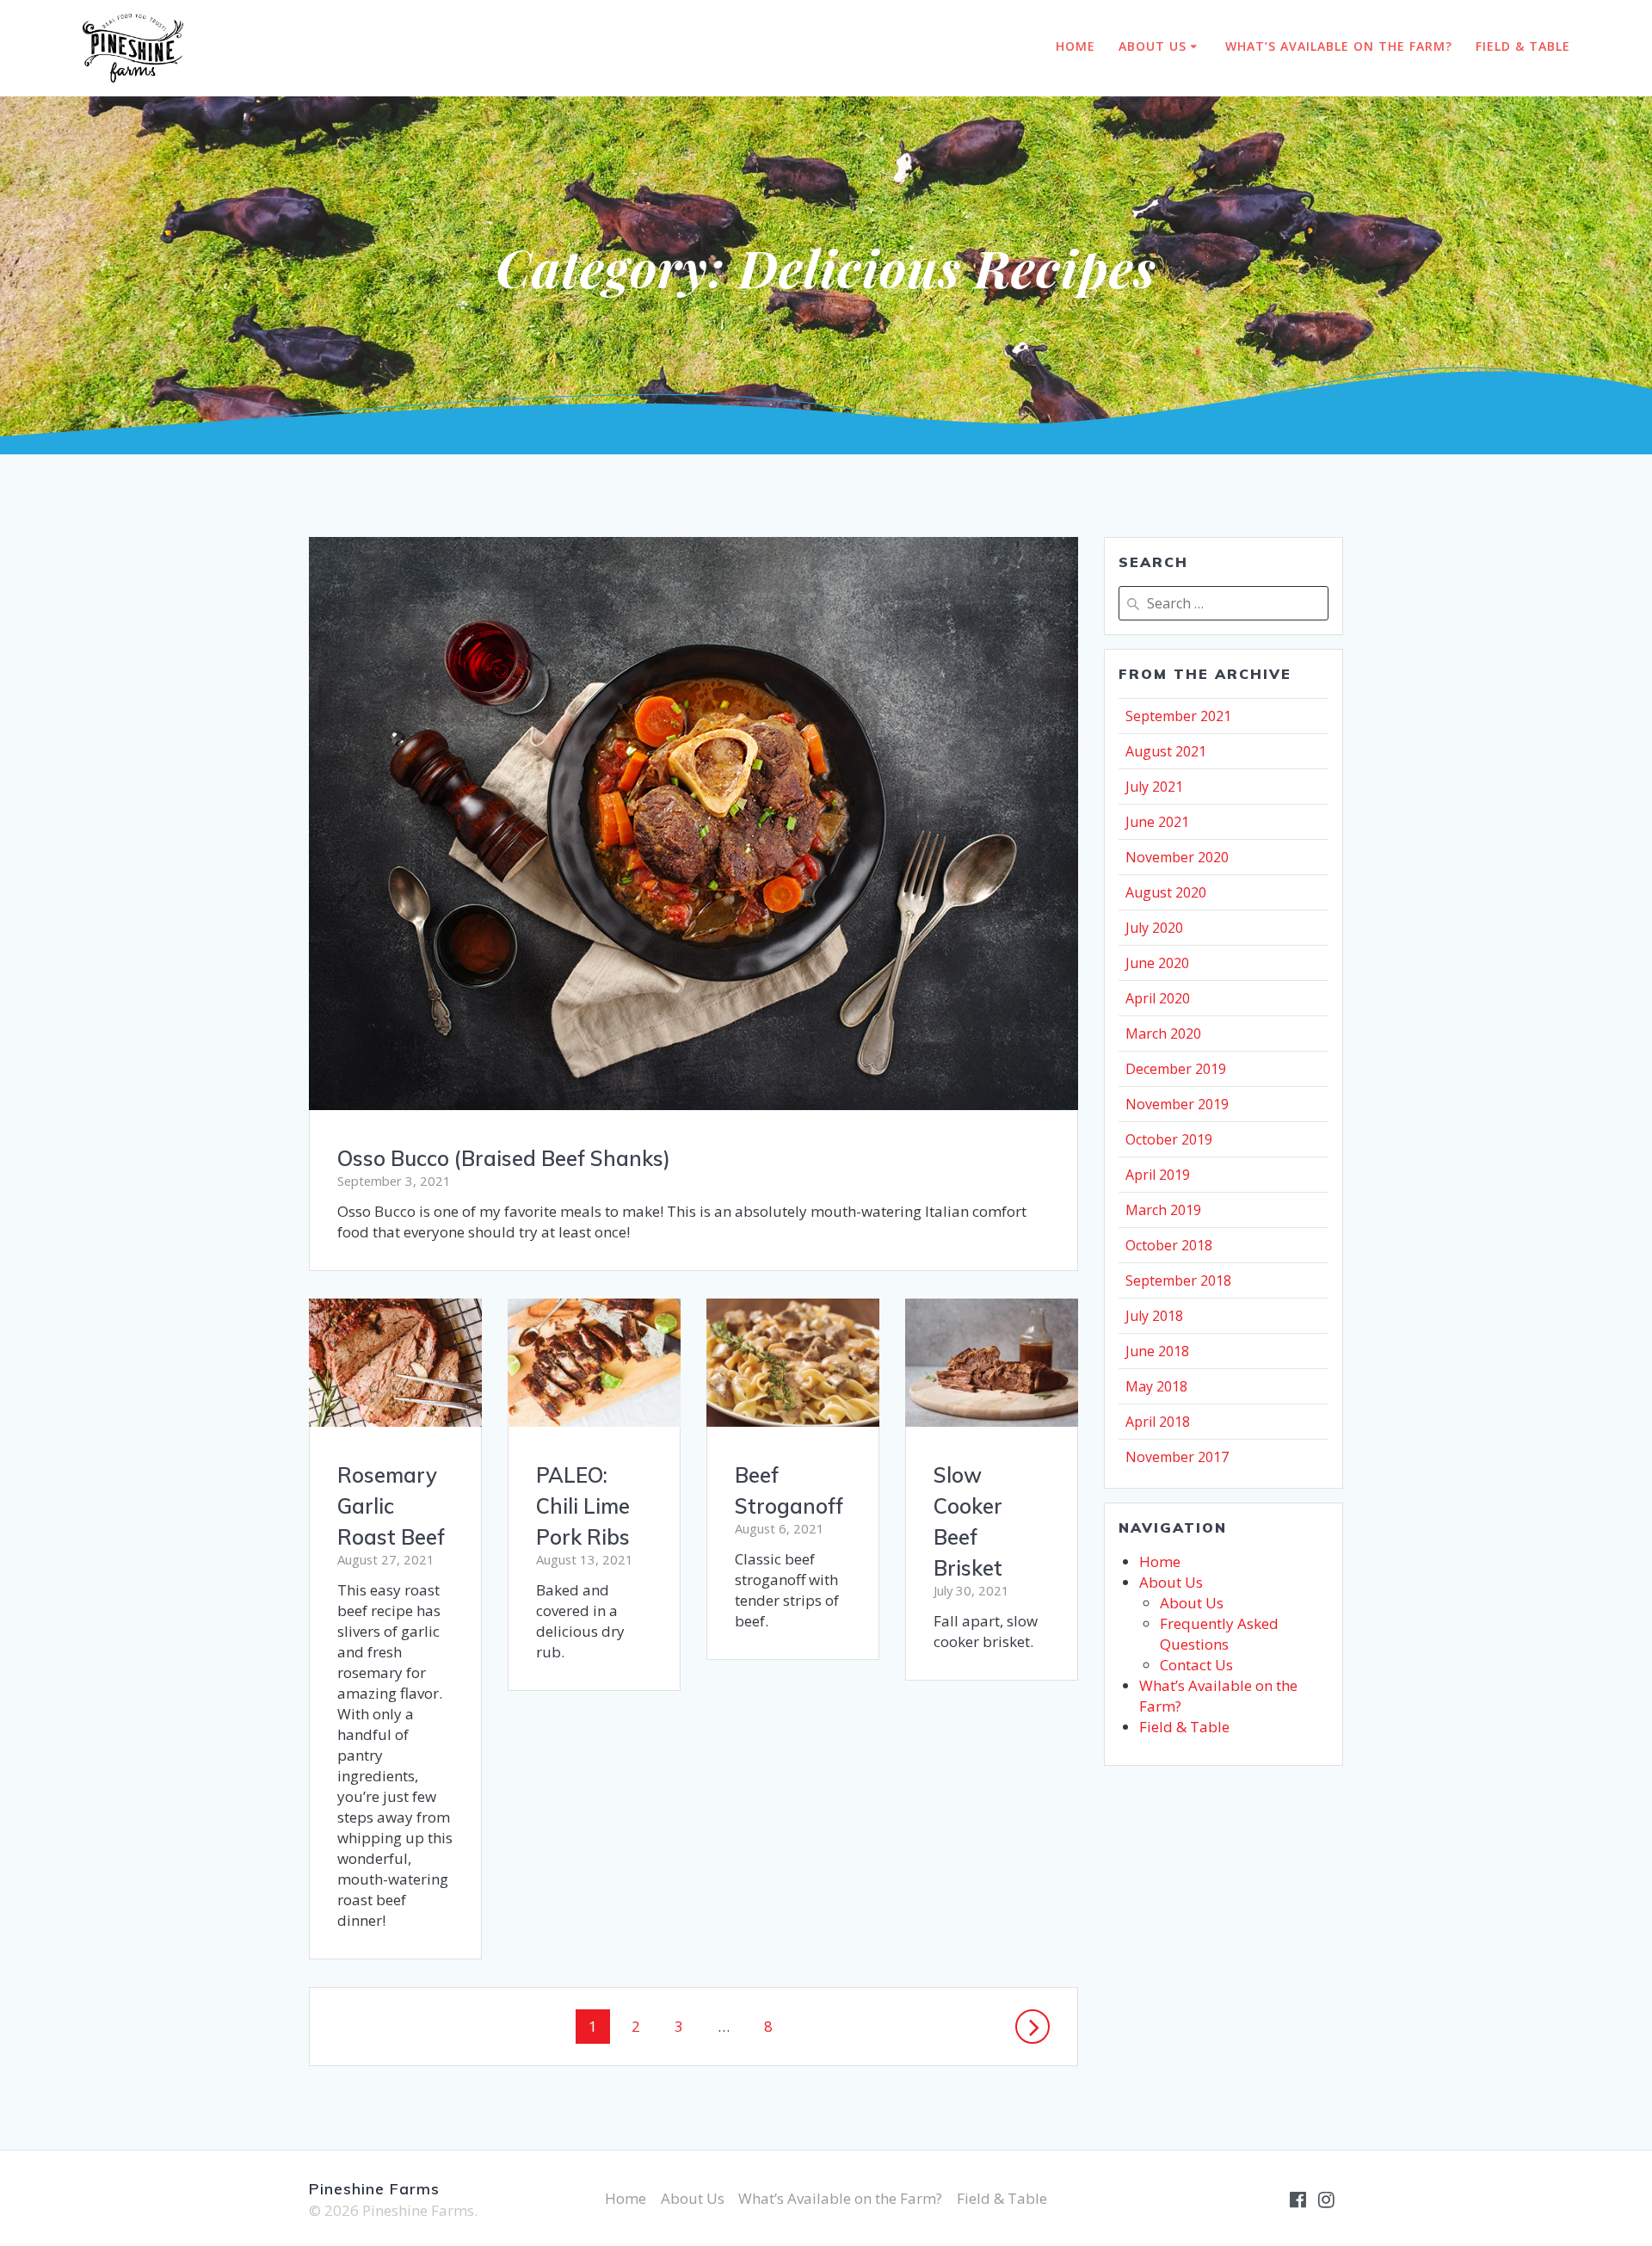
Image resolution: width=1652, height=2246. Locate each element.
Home (1076, 46)
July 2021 (1154, 787)
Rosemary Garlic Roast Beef (391, 1506)
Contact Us (1196, 1665)
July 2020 (1154, 928)
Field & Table (1523, 46)
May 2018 (1156, 1386)
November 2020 (1177, 857)
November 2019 (1177, 1104)
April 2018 (1158, 1422)
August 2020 (1166, 892)
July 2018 (1154, 1316)
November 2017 (1177, 1457)
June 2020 (1157, 963)
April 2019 (1158, 1175)
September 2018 (1178, 1280)
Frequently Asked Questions (1219, 1634)
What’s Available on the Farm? (1339, 46)
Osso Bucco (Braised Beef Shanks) (504, 1158)
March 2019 (1163, 1210)
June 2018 (1157, 1351)
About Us (1153, 46)
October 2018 (1169, 1245)
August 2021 (1166, 751)
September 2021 (1178, 716)
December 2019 (1176, 1069)
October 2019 (1169, 1139)
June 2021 (1157, 822)
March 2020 (1163, 1034)
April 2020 (1158, 998)
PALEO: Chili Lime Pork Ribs (583, 1506)
